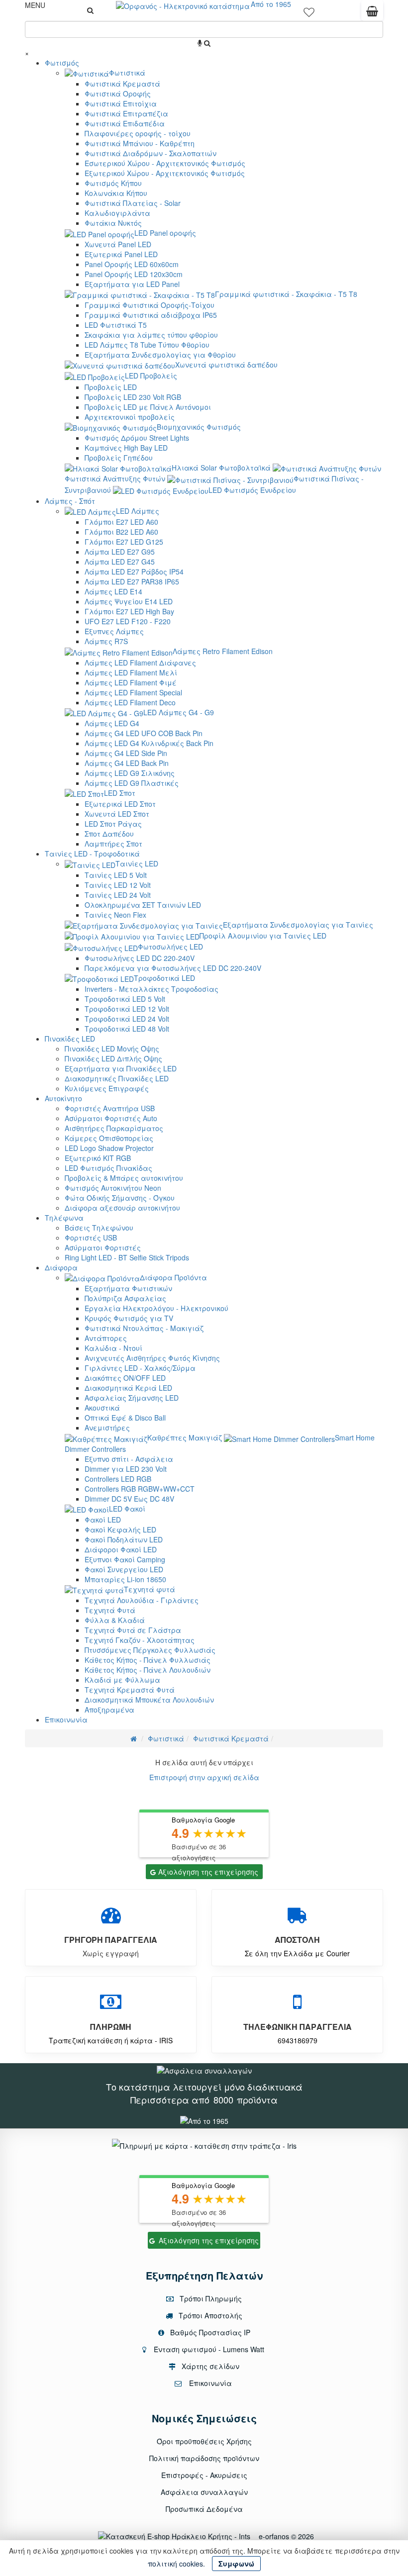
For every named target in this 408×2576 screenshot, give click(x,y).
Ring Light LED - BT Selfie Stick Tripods (127, 1257)
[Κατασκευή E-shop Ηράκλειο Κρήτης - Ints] (177, 2536)
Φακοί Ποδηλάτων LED (124, 1539)
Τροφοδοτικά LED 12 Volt (127, 1009)
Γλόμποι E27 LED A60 (121, 522)
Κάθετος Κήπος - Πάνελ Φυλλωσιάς (148, 1660)
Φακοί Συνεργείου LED (124, 1569)
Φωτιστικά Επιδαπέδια (125, 123)
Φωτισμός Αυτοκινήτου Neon (113, 1188)
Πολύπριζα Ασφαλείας (125, 1298)
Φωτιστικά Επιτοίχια (121, 103)
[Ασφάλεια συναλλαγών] (204, 2070)
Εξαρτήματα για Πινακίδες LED (121, 1068)
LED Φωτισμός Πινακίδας (108, 1168)
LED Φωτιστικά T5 (116, 325)
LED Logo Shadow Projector (109, 1148)
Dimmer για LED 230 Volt (126, 1469)
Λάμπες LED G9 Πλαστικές (132, 783)
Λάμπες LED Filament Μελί (131, 672)
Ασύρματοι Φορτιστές (103, 1247)
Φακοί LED (103, 1520)
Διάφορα (61, 1267)
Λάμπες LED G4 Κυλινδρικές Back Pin (149, 743)
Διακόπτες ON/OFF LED (125, 1378)
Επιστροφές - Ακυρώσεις (204, 2475)
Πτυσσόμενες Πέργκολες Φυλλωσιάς (150, 1650)
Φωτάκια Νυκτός (113, 223)
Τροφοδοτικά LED (164, 978)
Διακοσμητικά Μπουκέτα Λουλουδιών (149, 1700)
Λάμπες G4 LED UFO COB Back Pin (144, 733)
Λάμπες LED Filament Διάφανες (140, 663)
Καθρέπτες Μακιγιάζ (185, 1437)
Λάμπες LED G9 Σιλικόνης (130, 773)
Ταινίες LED (137, 863)
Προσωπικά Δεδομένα (204, 2509)
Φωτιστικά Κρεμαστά (122, 84)
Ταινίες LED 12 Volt (118, 885)
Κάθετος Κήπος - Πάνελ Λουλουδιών (148, 1670)
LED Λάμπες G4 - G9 (179, 712)
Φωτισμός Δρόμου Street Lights (137, 438)
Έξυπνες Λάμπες (114, 631)
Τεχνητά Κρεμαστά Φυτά (130, 1690)
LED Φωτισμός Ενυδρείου (252, 490)
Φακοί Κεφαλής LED (120, 1529)
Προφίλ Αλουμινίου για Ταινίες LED (263, 936)
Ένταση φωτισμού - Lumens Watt (209, 2349)
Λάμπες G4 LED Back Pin (127, 763)
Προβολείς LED (111, 387)
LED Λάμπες (138, 511)
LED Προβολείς (151, 376)
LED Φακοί (127, 1509)
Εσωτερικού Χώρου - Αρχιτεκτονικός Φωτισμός (165, 163)
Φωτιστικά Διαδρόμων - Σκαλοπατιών (151, 153)
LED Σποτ (120, 793)
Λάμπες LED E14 (113, 591)
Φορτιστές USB (91, 1238)
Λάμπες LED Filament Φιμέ (131, 682)
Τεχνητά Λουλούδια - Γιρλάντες (142, 1600)
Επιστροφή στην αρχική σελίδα (204, 1777)
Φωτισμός (62, 63)
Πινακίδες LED (70, 1039)
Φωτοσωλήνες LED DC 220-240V (140, 958)
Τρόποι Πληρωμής (210, 2298)
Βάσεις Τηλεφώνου (99, 1228)
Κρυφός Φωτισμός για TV (129, 1318)
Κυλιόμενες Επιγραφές (107, 1088)
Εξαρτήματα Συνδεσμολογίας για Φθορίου (160, 355)
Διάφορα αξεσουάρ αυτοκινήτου (122, 1208)
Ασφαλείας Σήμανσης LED (132, 1398)
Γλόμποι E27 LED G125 (124, 542)
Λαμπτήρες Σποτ (113, 844)
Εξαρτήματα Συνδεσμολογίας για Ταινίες (298, 925)
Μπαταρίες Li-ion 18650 (125, 1579)
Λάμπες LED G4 (112, 723)
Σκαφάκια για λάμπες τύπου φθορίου (151, 335)
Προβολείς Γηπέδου (119, 458)
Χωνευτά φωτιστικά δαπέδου (226, 365)
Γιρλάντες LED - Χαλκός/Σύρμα (140, 1368)
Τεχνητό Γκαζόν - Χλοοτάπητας (140, 1640)
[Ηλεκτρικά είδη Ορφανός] (204, 2120)
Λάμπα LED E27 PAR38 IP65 (132, 581)
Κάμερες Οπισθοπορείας (109, 1138)
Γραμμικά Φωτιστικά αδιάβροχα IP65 (151, 315)
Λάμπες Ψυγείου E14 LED (129, 601)
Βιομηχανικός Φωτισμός (199, 427)
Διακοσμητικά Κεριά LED (128, 1388)
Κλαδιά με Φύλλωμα (122, 1680)
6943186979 (298, 2040)
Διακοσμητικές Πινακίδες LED (117, 1078)
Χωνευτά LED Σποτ (117, 814)
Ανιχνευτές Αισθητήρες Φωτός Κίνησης (152, 1358)
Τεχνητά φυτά (150, 1589)
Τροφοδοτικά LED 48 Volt (127, 1029)
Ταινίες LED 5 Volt (116, 875)
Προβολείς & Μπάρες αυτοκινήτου (124, 1178)
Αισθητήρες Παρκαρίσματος (114, 1128)
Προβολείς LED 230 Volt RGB (133, 397)
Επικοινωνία (66, 1719)
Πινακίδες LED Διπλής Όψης (113, 1058)
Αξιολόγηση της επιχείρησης (208, 1872)
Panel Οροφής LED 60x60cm (132, 264)
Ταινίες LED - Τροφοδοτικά (92, 854)
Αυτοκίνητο (63, 1098)
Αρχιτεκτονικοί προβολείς (130, 417)
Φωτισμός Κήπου (113, 183)
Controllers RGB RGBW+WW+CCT (140, 1489)
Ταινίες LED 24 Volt (118, 895)
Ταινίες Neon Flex (115, 915)
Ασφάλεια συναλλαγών (204, 2492)
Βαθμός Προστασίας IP (209, 2332)
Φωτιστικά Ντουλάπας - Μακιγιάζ (144, 1328)
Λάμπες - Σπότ (70, 501)
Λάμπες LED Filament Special (133, 692)
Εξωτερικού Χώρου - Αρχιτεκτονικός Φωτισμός (165, 173)
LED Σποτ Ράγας (113, 824)
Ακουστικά (102, 1408)
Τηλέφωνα (64, 1218)
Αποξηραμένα (109, 1710)
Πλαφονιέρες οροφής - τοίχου (138, 133)
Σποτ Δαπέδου (109, 834)
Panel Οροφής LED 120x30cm (134, 274)
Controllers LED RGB (118, 1479)
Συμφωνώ (236, 2564)
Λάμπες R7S (106, 641)
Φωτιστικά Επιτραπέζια (126, 113)
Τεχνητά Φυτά (110, 1610)
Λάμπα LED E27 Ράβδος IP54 (134, 572)
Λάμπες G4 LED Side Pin (126, 753)
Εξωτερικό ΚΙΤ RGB (98, 1158)
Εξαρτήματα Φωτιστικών (128, 1288)
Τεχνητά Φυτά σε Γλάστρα (133, 1630)
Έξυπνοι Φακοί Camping (125, 1559)
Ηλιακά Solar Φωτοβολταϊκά (221, 468)
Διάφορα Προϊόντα (173, 1277)
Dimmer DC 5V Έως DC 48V (129, 1499)
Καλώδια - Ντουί (113, 1348)
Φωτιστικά (127, 73)
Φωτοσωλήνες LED (170, 947)
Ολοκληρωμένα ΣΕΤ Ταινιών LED (143, 905)
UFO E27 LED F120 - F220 (128, 621)
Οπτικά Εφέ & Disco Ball (125, 1418)
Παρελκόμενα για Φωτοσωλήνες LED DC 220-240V (173, 968)
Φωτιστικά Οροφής (118, 94)
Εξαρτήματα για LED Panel (132, 284)
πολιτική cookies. (176, 2564)
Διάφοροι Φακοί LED (121, 1549)
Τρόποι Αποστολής (209, 2315)
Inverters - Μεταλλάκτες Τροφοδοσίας (152, 989)
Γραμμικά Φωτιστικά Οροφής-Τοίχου (150, 305)
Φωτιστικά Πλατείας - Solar (133, 203)
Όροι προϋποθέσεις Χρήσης (204, 2441)
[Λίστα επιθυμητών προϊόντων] (309, 15)
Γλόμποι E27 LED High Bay (129, 611)
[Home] (134, 1738)
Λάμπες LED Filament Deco (130, 702)
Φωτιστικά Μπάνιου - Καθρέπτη (140, 143)
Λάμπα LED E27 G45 (120, 562)
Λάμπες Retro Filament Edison (223, 651)
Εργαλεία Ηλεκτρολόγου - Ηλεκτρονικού (156, 1308)
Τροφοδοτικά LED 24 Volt (127, 1019)
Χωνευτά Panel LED (118, 244)
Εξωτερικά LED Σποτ (120, 804)
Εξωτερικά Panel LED (121, 254)
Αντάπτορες (106, 1338)
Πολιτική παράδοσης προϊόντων (204, 2458)
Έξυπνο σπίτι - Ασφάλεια (129, 1459)
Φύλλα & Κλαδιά (115, 1620)
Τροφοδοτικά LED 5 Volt (125, 999)
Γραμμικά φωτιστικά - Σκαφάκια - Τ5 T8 (286, 294)
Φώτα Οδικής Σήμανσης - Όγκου (120, 1198)
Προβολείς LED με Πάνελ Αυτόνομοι (148, 407)
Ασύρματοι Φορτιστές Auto (111, 1118)
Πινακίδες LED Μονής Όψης (112, 1049)
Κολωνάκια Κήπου (116, 193)
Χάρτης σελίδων (209, 2366)
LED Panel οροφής (165, 233)
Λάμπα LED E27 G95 (120, 552)
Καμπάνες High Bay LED (126, 448)
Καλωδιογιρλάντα (117, 213)
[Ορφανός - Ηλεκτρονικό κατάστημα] (183, 5)
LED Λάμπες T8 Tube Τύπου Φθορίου (147, 345)
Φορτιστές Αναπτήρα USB (110, 1108)
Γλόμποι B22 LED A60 (121, 532)
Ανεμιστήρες (107, 1428)
